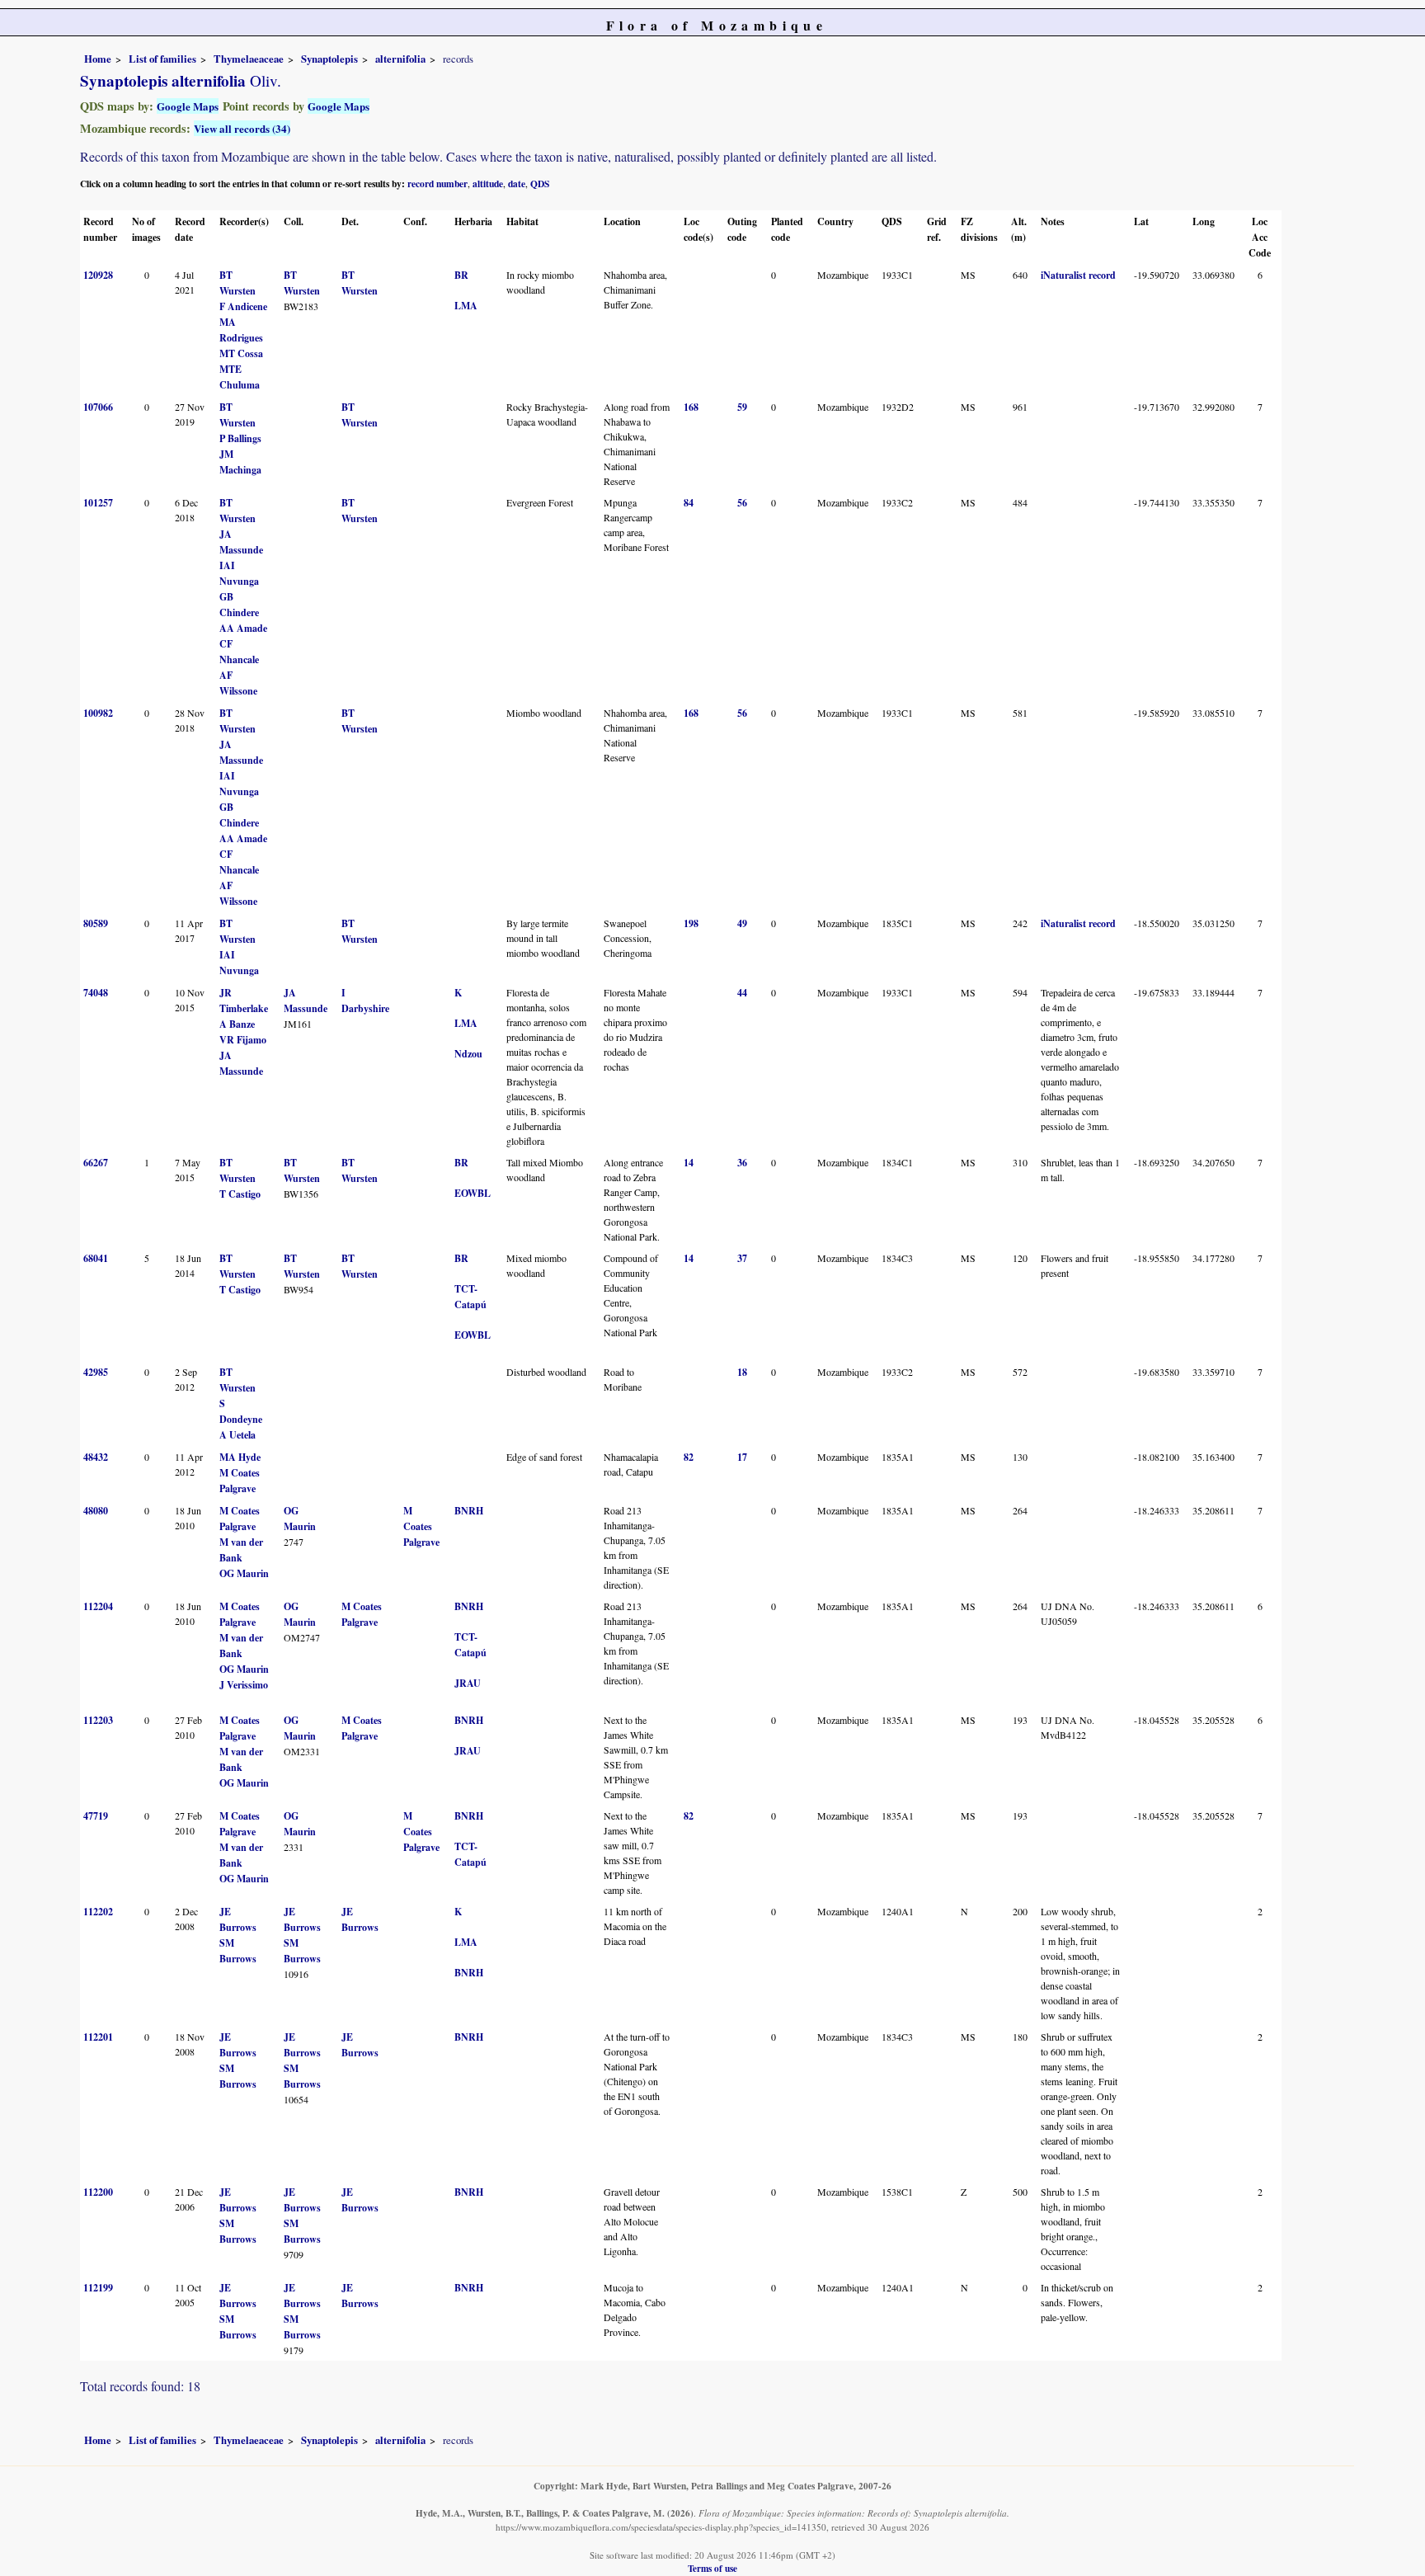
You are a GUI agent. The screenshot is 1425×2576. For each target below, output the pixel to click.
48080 (96, 1511)
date (517, 184)
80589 (96, 923)
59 (742, 407)
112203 (98, 1720)
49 (742, 923)
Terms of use (712, 2568)
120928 (98, 275)
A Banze (237, 1024)
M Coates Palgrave (421, 1526)
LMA (466, 306)
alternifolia (400, 59)
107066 (98, 407)
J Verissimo (244, 1685)
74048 (96, 993)
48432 (96, 1457)
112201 (98, 2037)
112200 (98, 2192)
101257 (98, 503)
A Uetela (237, 1435)
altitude (488, 184)
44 (742, 993)
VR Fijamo (243, 1040)
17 (742, 1457)
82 (689, 1457)
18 (742, 1372)
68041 (96, 1258)
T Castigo (240, 1194)
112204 (98, 1606)
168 (691, 407)
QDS (540, 184)
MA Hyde (240, 1457)
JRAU (468, 1683)
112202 (98, 1912)
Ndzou (468, 1054)
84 (689, 503)
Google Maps (188, 106)
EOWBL (473, 1193)
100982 (98, 713)
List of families (162, 59)
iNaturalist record (1078, 275)
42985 (96, 1372)
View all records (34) (242, 128)
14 (689, 1163)
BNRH (469, 1511)
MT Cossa (241, 353)
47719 (96, 1816)
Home (98, 59)
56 (742, 503)
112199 (98, 2288)
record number (437, 184)
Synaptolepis (329, 59)
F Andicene (243, 306)
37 (742, 1258)
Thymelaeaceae (249, 59)
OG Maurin (244, 1573)
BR (461, 275)
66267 (96, 1163)
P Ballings (240, 438)
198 (691, 923)
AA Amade (243, 628)
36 (742, 1163)
